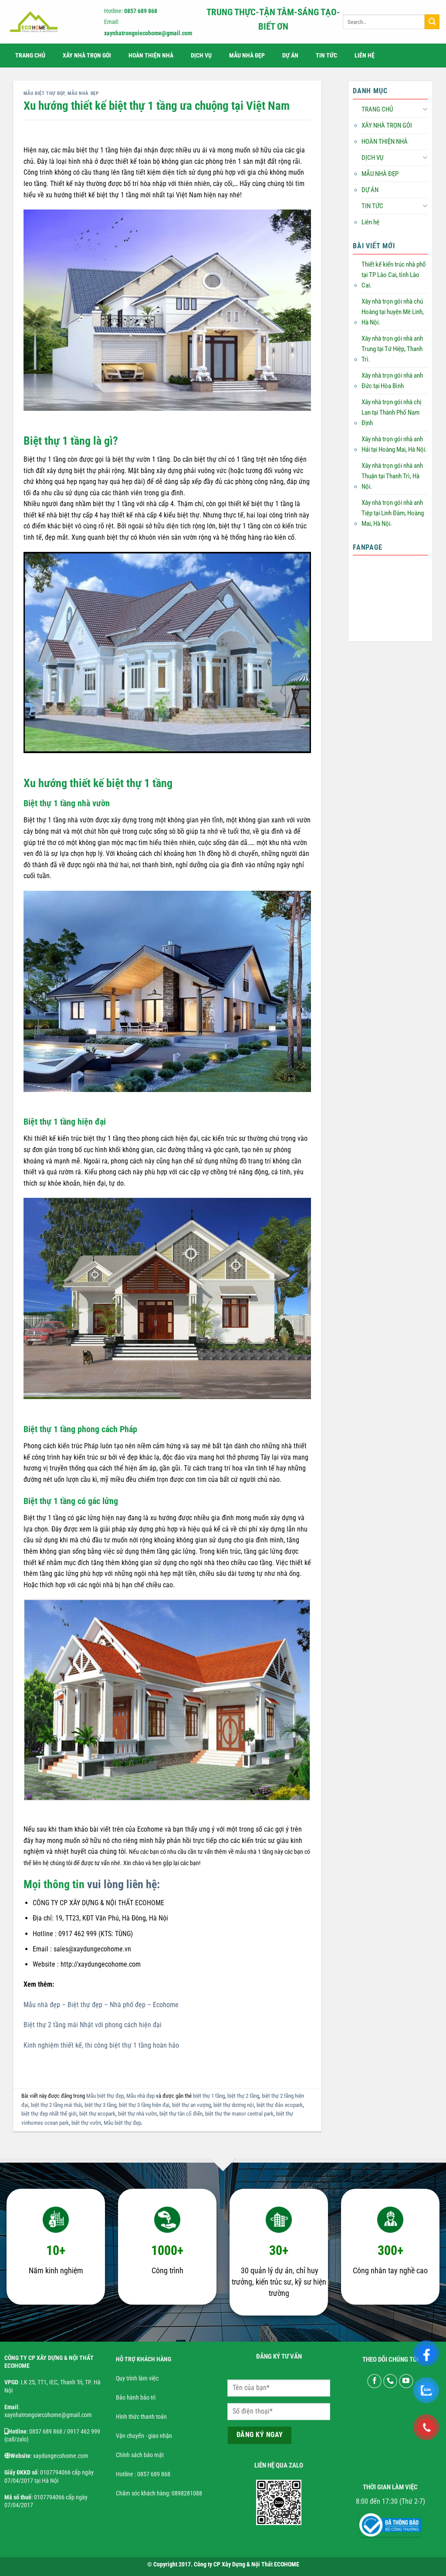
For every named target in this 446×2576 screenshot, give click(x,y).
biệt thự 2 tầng (243, 2096)
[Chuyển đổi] (425, 109)
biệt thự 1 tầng (209, 2096)
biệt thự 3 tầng (100, 2105)
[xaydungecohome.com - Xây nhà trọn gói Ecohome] (47, 22)
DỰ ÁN (290, 56)
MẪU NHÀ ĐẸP (247, 56)
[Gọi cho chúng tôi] (390, 2381)
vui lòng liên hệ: (123, 1884)
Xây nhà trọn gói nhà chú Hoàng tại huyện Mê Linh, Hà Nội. (393, 312)
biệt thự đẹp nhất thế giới (49, 2114)
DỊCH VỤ (201, 56)
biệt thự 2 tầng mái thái (56, 2105)
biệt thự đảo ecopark (280, 2105)
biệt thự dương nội (234, 2105)
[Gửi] (432, 22)
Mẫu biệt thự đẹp (44, 93)
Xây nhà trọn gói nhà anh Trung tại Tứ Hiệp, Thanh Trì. (392, 349)
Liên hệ (365, 56)
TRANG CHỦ (30, 56)
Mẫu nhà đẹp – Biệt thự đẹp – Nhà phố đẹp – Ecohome (101, 2005)
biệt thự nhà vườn (137, 2114)
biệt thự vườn (86, 2123)
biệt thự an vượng (191, 2105)
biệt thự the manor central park (239, 2114)
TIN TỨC (326, 56)
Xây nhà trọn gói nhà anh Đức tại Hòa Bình (392, 381)
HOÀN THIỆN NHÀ (151, 56)
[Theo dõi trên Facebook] (374, 2381)
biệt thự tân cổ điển (181, 2114)
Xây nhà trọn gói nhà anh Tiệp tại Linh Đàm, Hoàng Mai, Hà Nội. (393, 513)
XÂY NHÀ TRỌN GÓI (87, 56)
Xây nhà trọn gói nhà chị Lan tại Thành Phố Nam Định (391, 412)
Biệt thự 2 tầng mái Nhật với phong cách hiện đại (93, 2025)
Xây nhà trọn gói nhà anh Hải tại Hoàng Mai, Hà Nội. (394, 444)
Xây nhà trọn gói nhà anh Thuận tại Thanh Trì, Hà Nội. (392, 476)
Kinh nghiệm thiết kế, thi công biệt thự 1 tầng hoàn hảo (101, 2045)
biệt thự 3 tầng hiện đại (144, 2105)
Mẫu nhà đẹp (83, 93)
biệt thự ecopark (97, 2114)
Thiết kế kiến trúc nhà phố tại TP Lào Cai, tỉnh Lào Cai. (394, 275)
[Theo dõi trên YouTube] (406, 2381)
